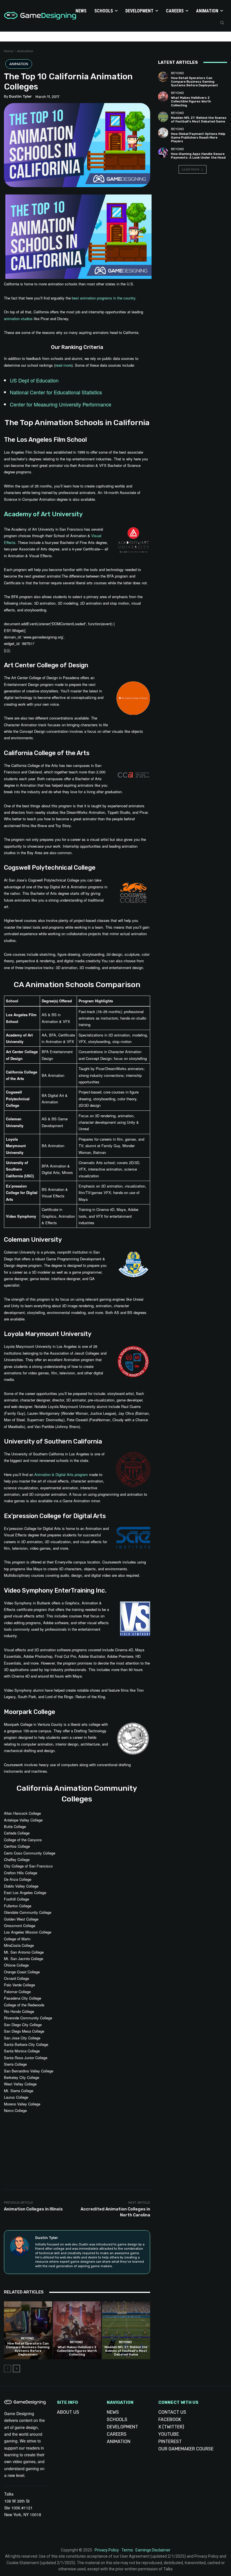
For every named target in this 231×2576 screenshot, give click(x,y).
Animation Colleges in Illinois (33, 2209)
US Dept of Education (34, 380)
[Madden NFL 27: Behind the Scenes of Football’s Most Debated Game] (126, 2330)
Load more (191, 169)
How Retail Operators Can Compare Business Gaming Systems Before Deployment (28, 2349)
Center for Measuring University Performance (61, 404)
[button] (222, 23)
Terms (127, 2550)
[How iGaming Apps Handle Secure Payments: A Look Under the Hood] (163, 153)
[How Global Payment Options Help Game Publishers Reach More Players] (163, 133)
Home (9, 51)
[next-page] (16, 2369)
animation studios (18, 319)
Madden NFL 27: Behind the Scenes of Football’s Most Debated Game (126, 2351)
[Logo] (29, 16)
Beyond (27, 2338)
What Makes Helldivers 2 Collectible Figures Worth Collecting (77, 2351)
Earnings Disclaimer (153, 2550)
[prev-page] (7, 2369)
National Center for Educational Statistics (56, 392)
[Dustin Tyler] (20, 2252)
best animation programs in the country (104, 298)
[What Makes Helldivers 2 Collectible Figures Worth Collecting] (77, 2330)
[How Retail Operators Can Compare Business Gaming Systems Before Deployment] (28, 2330)
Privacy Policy (107, 2550)
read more (63, 365)
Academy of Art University (43, 514)
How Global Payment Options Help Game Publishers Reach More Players (198, 138)
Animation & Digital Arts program (61, 1474)
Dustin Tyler (20, 96)
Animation (25, 51)
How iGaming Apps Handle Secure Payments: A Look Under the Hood (198, 156)
